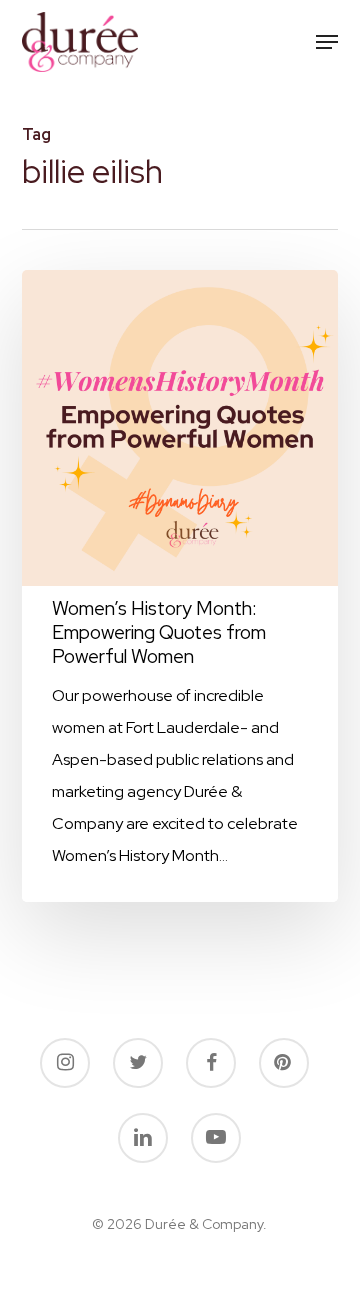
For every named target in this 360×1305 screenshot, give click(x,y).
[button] (327, 42)
